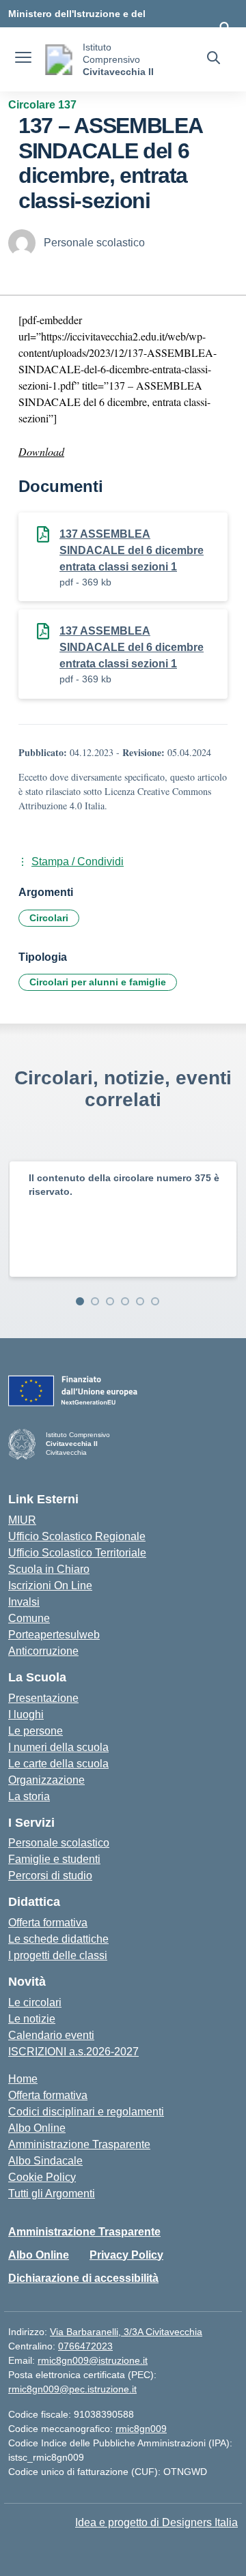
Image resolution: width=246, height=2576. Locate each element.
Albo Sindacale (45, 2161)
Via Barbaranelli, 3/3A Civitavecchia (126, 2332)
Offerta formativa (48, 1923)
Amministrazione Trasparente (79, 2144)
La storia (29, 1796)
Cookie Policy (42, 2177)
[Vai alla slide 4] (125, 1301)
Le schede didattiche (58, 1939)
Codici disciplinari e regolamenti (86, 2112)
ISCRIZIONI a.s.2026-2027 (73, 2052)
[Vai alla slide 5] (140, 1301)
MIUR (22, 1520)
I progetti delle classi (58, 1955)
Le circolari (35, 2002)
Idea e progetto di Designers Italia (156, 2522)
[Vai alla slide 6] (155, 1301)
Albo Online (37, 2128)
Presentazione (43, 1698)
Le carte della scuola (58, 1764)
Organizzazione (46, 1780)
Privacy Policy (126, 2255)
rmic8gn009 (141, 2429)
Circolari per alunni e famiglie (98, 982)
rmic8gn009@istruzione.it (93, 2360)
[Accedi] (225, 27)
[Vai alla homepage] (59, 60)
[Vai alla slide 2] (95, 1301)
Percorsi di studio (50, 1876)
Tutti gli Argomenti (52, 2194)
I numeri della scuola (58, 1747)
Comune (29, 1618)
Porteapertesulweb (54, 1635)
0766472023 (85, 2346)
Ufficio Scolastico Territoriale (77, 1553)
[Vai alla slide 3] (110, 1301)
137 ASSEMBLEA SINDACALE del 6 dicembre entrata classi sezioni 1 (132, 550)
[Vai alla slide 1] (80, 1301)
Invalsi (24, 1602)
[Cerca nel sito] (214, 59)
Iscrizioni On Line (50, 1586)
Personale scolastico (59, 1843)
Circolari (49, 918)
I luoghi (26, 1714)
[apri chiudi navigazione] (23, 59)
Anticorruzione (43, 1651)
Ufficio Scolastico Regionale (77, 1536)
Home (23, 2079)
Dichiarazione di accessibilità (83, 2278)
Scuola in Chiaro (49, 1569)
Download (41, 451)
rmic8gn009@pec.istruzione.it (72, 2389)
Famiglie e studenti (54, 1859)
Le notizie (32, 2019)
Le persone (36, 1731)
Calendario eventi (51, 2035)
